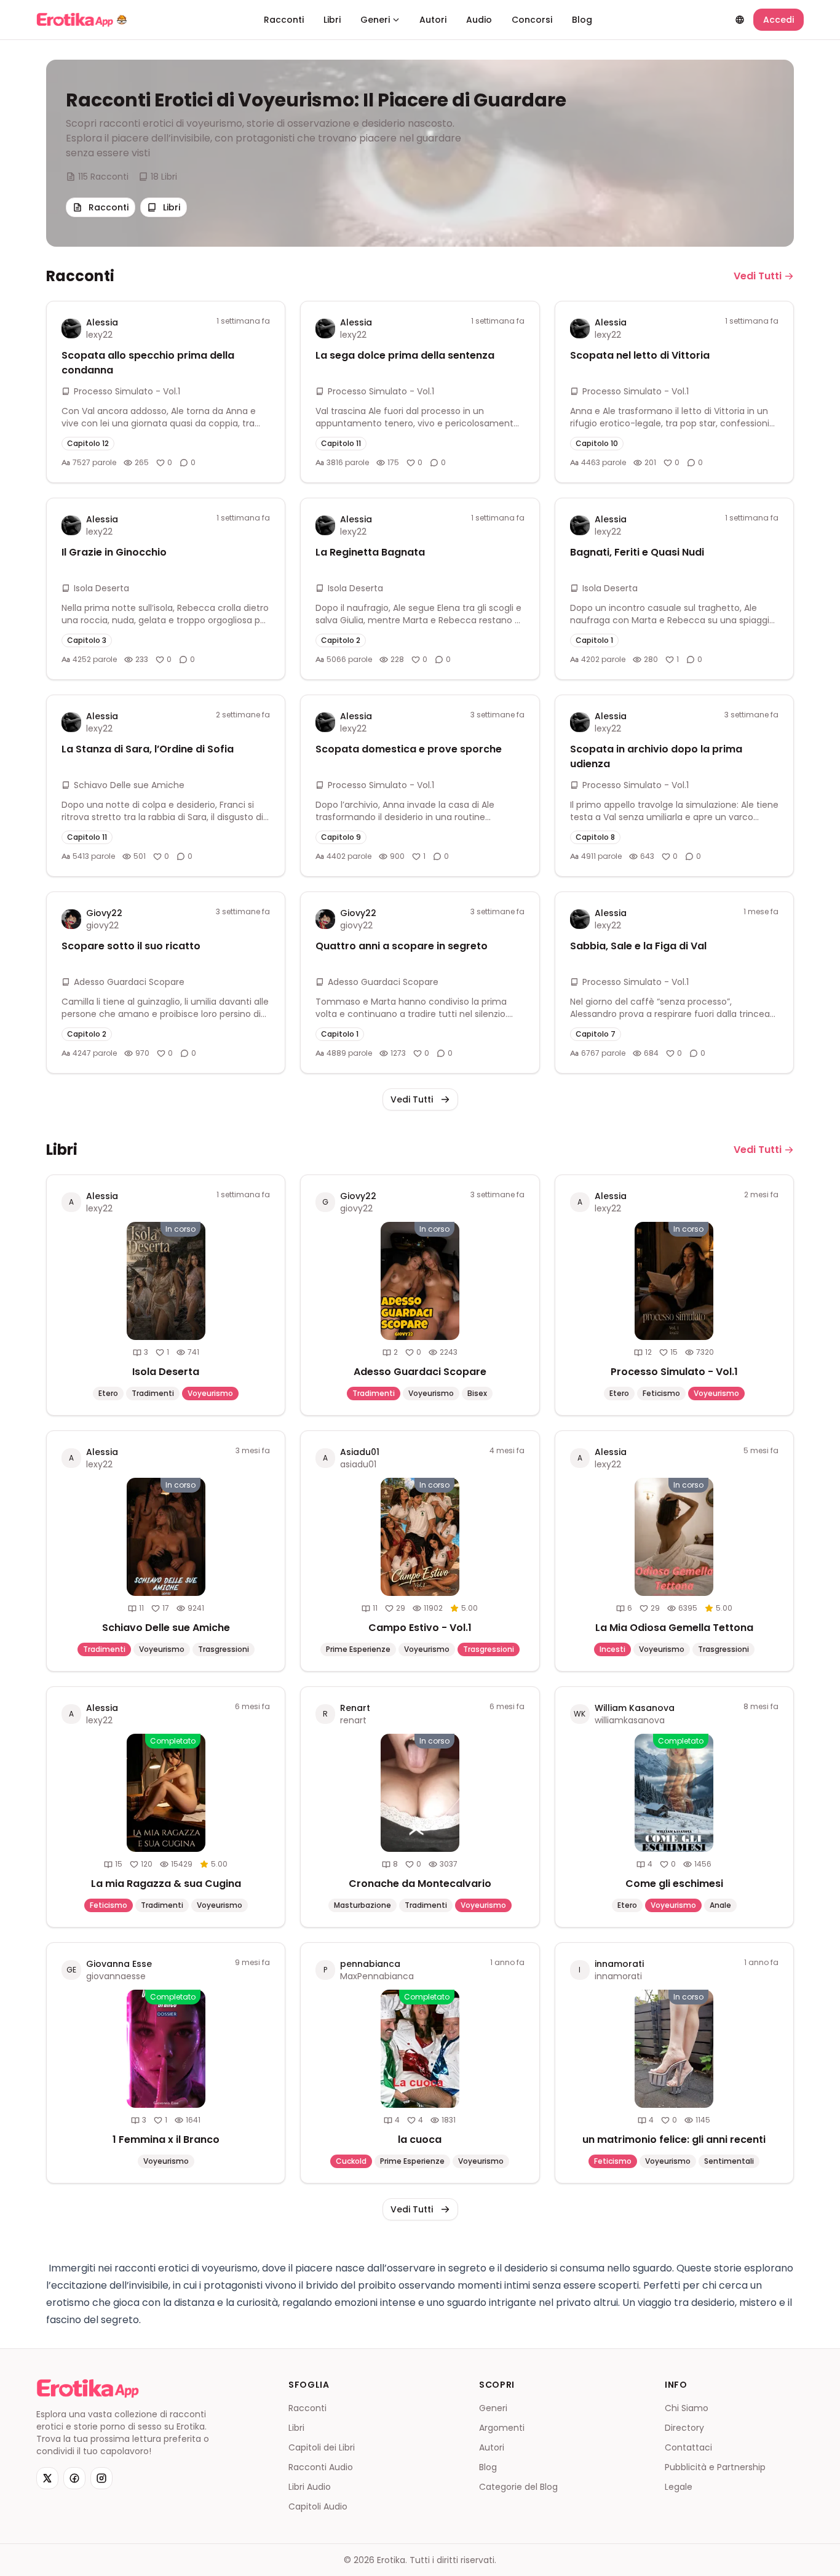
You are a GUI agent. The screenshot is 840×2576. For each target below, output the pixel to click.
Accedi (779, 20)
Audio (479, 20)
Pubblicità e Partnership (715, 2467)
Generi (375, 20)
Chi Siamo (687, 2408)
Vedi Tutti (758, 276)
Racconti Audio (321, 2467)
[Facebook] (74, 2478)
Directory (684, 2428)
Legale (679, 2487)
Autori (433, 20)
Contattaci (688, 2447)
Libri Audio (310, 2487)
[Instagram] (101, 2478)
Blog (582, 20)
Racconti (284, 20)
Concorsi (532, 20)
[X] (47, 2478)
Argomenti (502, 2428)
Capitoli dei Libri (322, 2447)
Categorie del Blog (518, 2487)
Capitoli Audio (318, 2506)
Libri (332, 20)
